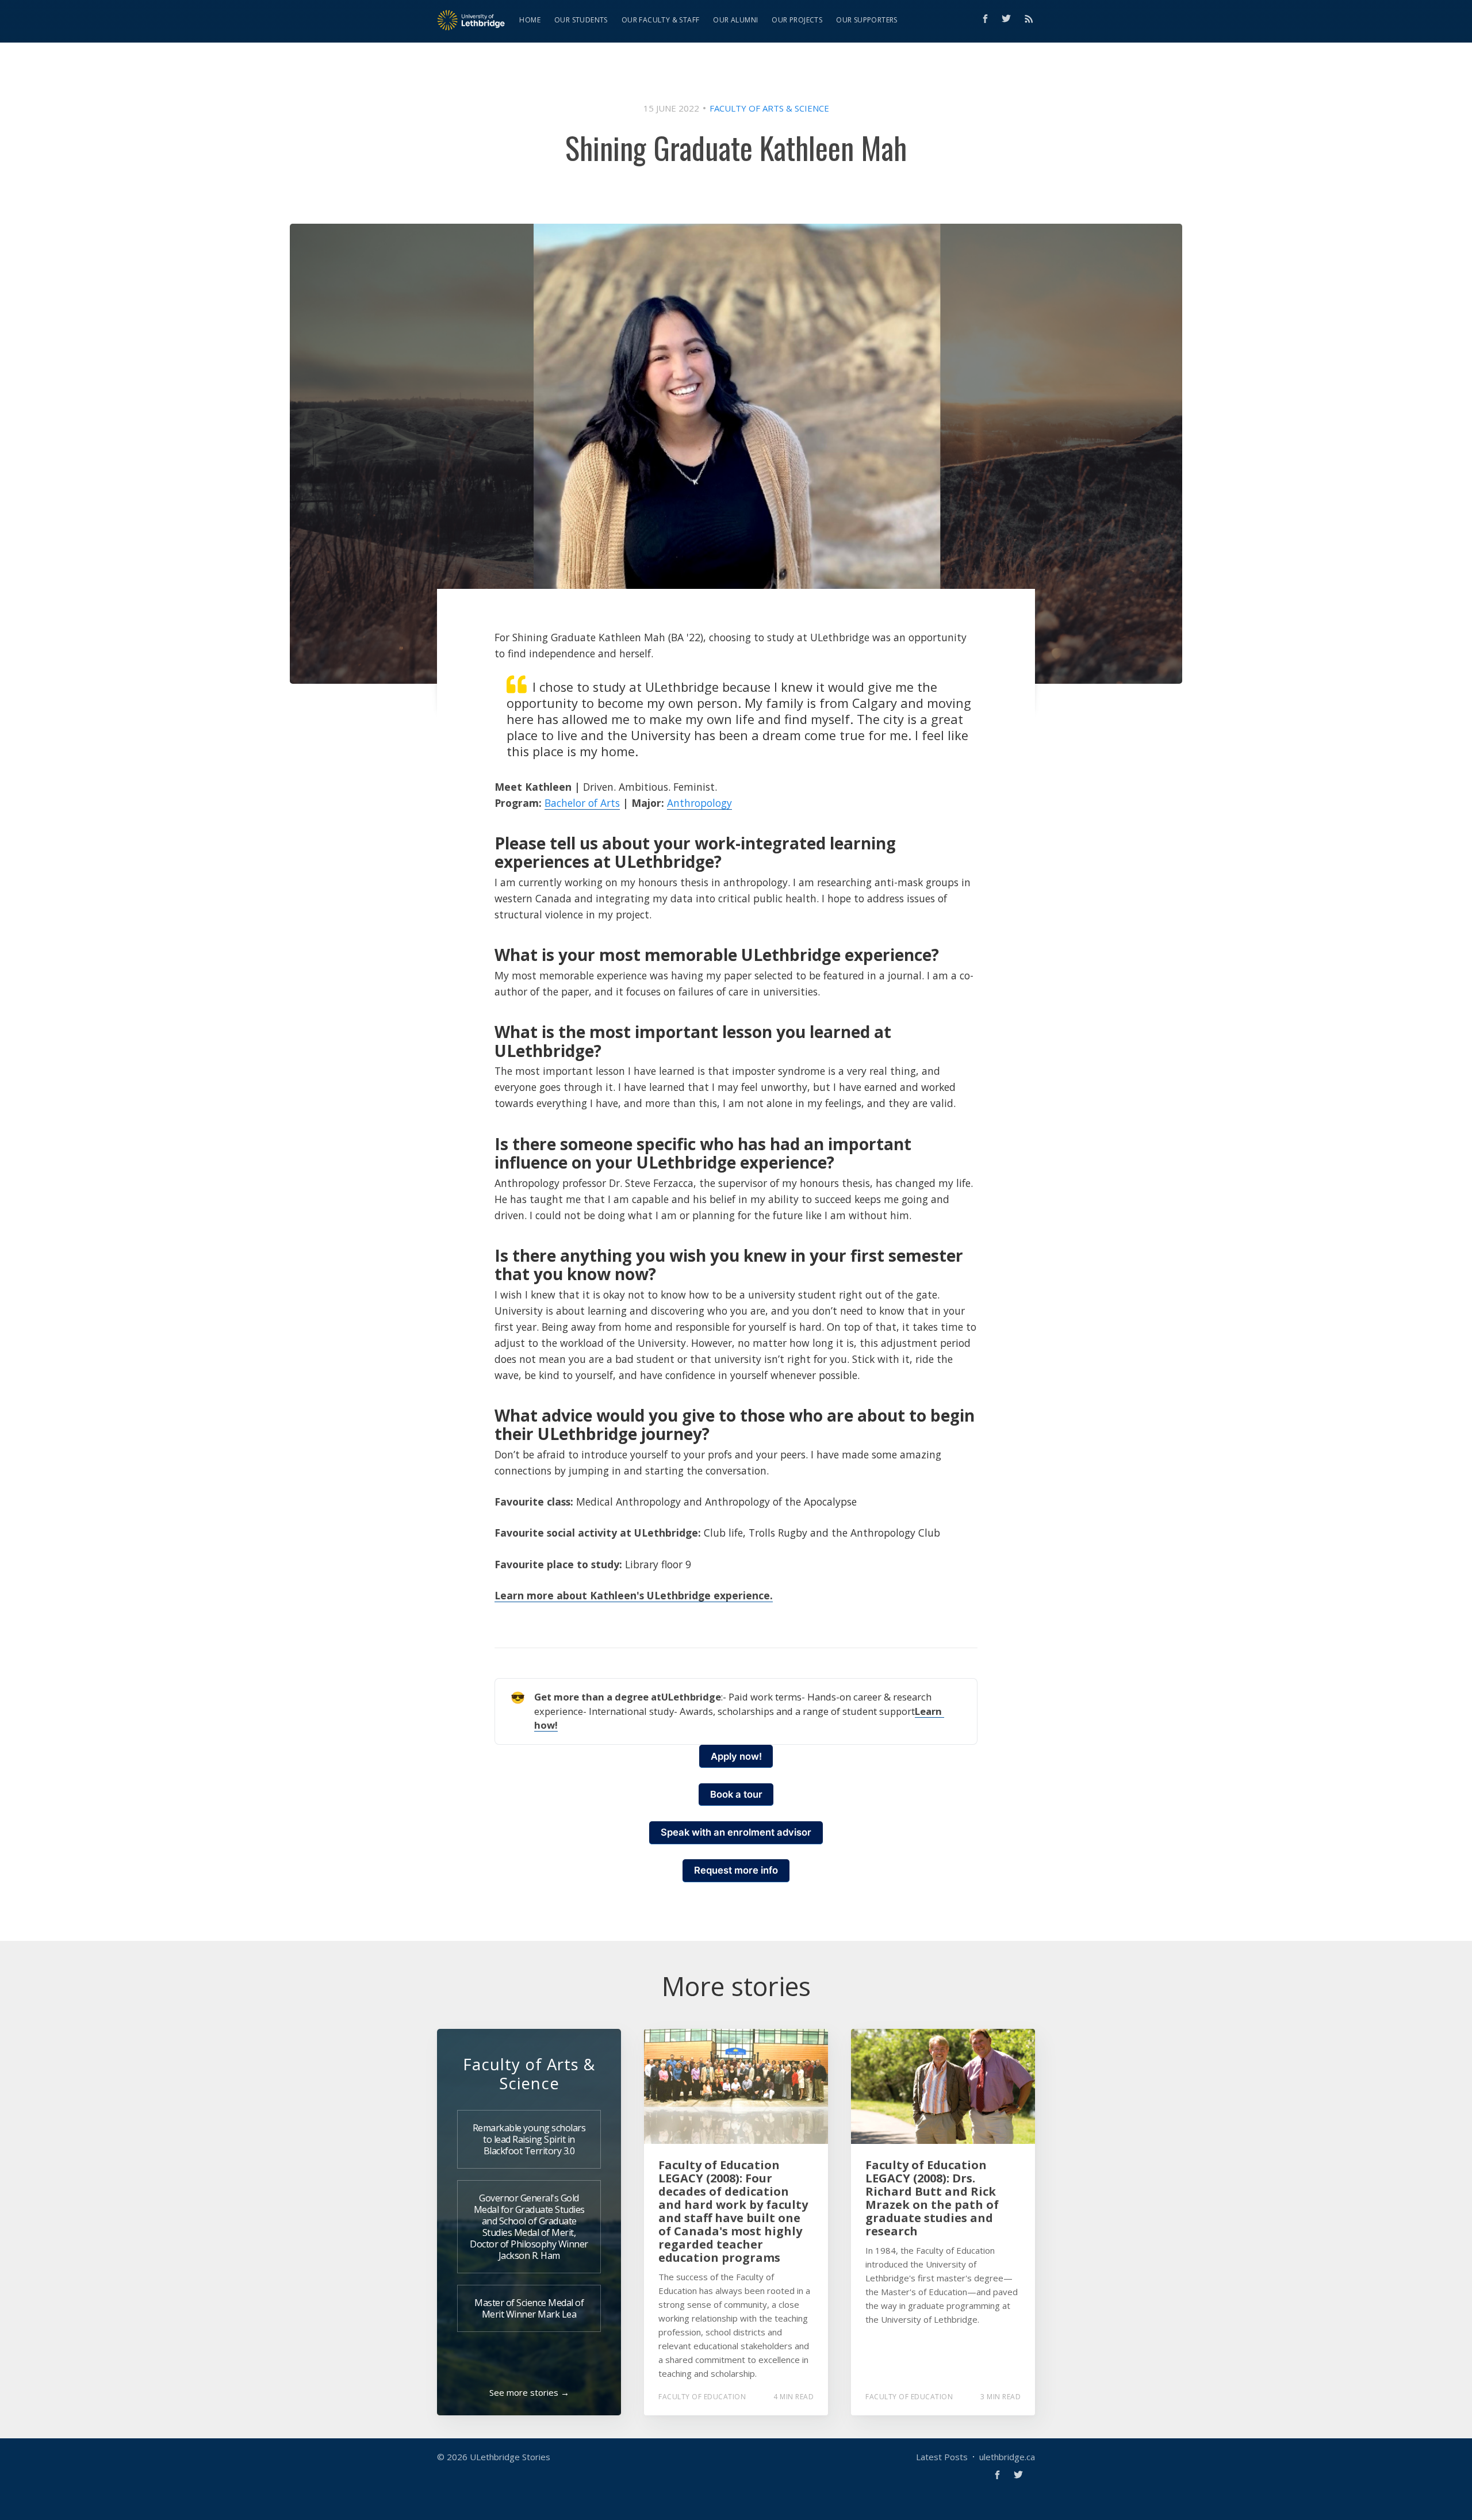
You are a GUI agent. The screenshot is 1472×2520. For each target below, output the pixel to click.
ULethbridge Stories (510, 2457)
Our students (581, 20)
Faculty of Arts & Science (769, 108)
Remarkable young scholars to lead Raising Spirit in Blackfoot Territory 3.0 (529, 2139)
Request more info (736, 1870)
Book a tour (736, 1794)
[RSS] (1029, 18)
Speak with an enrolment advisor (736, 1832)
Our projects (797, 20)
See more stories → (529, 2392)
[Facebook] (985, 19)
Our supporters (867, 20)
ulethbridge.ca (1007, 2457)
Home (530, 20)
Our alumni (735, 20)
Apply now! (736, 1756)
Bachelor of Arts (582, 803)
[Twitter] (1009, 18)
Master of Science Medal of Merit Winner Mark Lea (529, 2308)
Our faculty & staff (661, 20)
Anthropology (699, 803)
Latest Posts (942, 2457)
